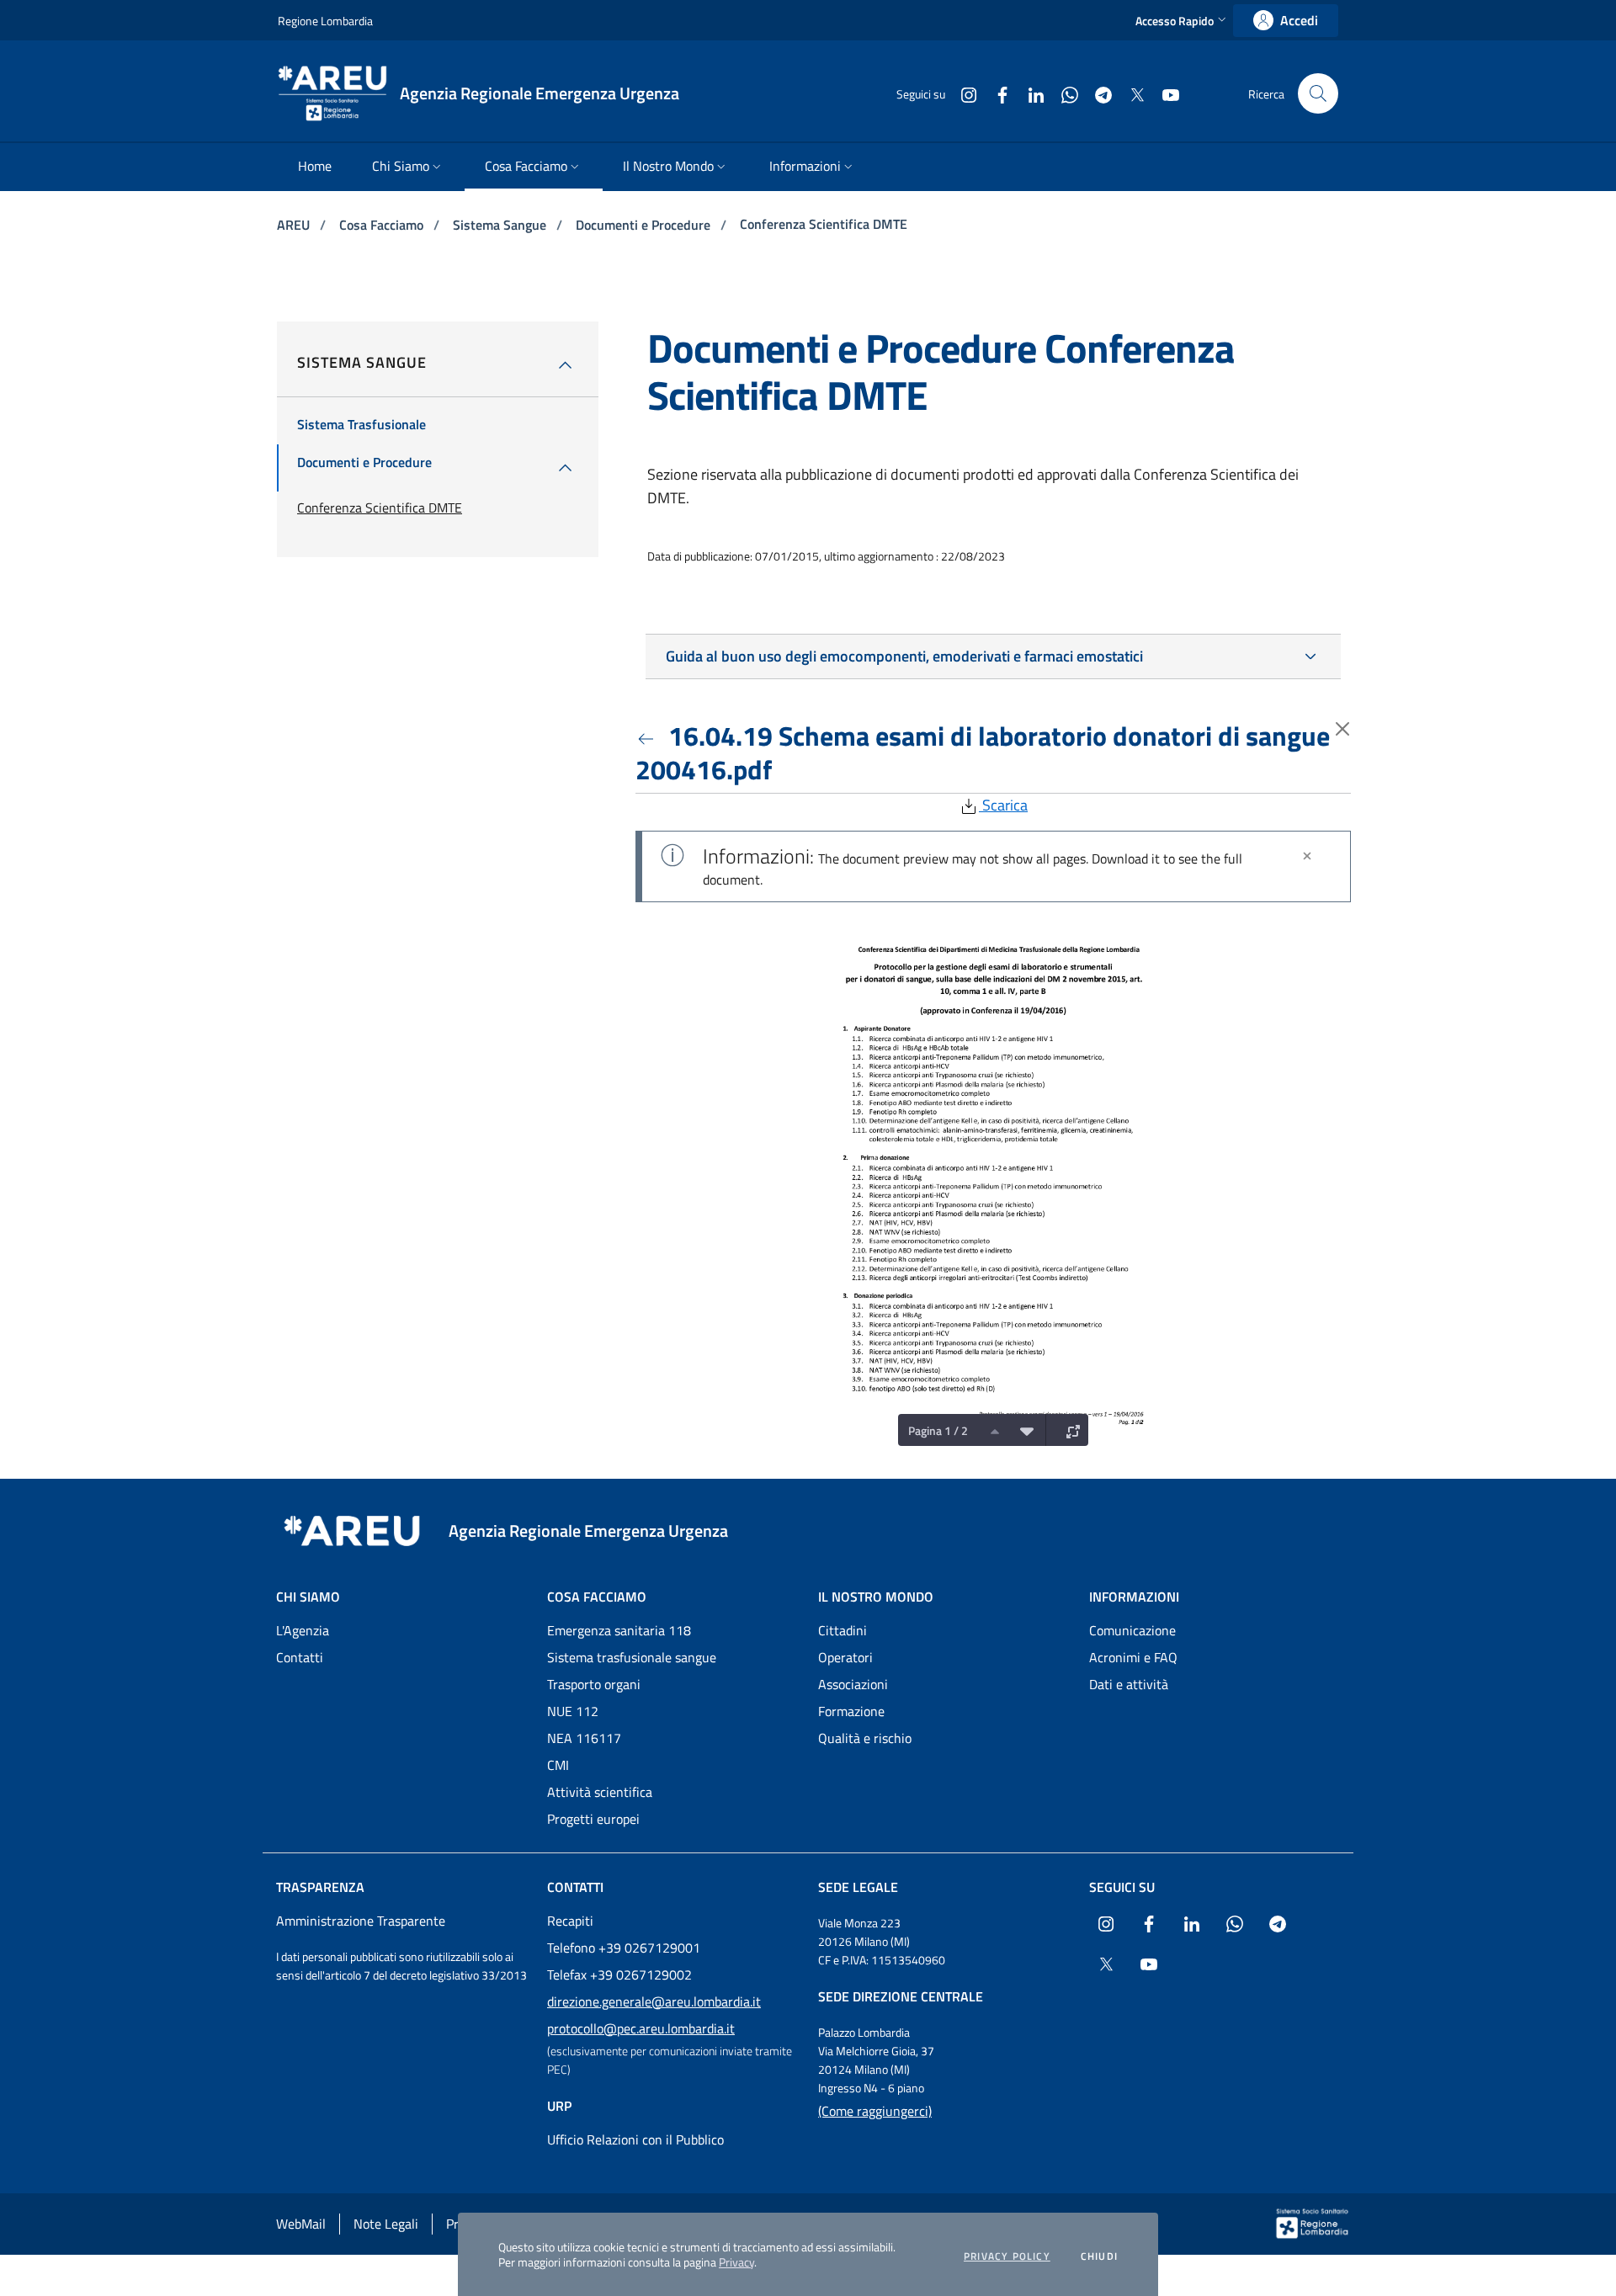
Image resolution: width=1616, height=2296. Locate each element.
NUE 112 (573, 1711)
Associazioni (853, 1684)
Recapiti (570, 1921)
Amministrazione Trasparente (361, 1921)
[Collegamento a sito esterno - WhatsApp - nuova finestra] (1063, 93)
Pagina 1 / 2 (938, 1430)
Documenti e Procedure (645, 225)
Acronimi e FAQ (1133, 1657)
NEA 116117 (584, 1738)
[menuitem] (315, 167)
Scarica (1003, 805)
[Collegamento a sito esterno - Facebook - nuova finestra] (996, 93)
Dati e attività (1129, 1684)
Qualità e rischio (865, 1738)
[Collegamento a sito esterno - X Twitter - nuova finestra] (1130, 93)
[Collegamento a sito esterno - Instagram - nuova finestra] (962, 93)
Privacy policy (1007, 2256)
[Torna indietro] (649, 736)
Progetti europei (593, 1819)
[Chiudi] (1307, 856)
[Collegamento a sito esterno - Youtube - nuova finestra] (1164, 93)
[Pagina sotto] (1023, 1430)
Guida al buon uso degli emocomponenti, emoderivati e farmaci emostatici (904, 656)
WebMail (301, 2224)
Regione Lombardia (325, 21)
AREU (295, 225)
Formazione (851, 1711)
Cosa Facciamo (383, 225)
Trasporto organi (594, 1684)
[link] (1286, 21)
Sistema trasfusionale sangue (632, 1657)
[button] (1183, 21)
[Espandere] (1069, 1430)
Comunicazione (1132, 1630)
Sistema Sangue (501, 225)
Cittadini (843, 1630)
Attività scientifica (600, 1792)
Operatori (845, 1657)
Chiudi (1099, 2256)
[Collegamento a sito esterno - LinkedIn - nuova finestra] (1029, 93)
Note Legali (386, 2224)
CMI (558, 1765)
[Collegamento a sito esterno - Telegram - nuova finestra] (1097, 93)
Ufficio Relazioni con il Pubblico (635, 2139)
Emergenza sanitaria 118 (619, 1630)
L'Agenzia (303, 1630)
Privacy (736, 2262)
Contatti (300, 1657)
